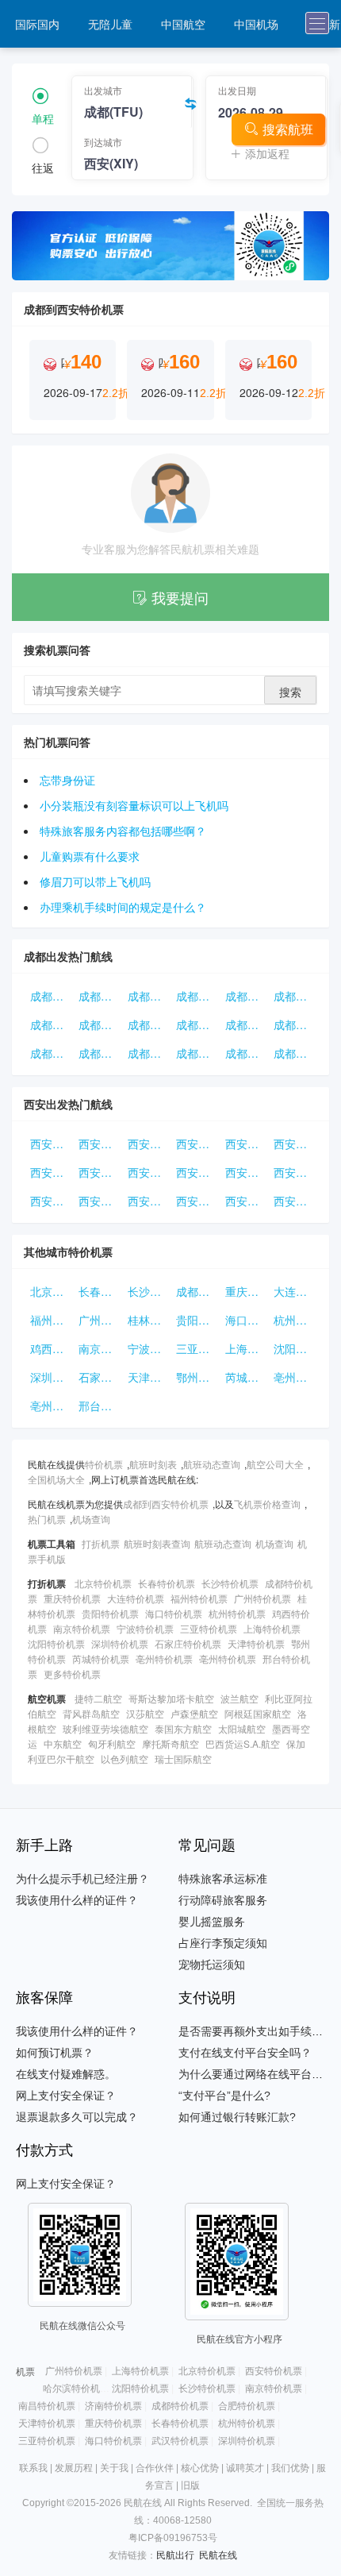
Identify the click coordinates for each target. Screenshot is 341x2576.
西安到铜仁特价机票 (149, 1201)
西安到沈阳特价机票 (295, 1172)
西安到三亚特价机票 (246, 1143)
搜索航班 (288, 129)
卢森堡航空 (194, 1713)
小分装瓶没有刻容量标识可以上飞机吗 (134, 805)
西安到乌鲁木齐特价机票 (295, 1143)
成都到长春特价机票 (197, 996)
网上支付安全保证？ (66, 2096)
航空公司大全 (275, 1464)
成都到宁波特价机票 (197, 1053)
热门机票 (47, 1519)
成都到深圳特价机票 (149, 1024)
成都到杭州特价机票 (149, 1053)
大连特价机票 (295, 1291)
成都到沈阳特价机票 (295, 996)
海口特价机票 (246, 1320)
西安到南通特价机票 (295, 1201)
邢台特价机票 (100, 1406)
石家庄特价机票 (100, 1377)
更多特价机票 (72, 1674)
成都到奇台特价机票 (295, 1024)
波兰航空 (239, 1698)
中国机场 (256, 24)
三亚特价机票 (197, 1348)
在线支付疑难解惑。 (66, 2074)
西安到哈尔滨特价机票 (246, 1172)
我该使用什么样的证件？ (77, 1900)
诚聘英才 (245, 2468)
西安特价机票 (274, 2371)
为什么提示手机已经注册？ (82, 1879)
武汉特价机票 (180, 2441)
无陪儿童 (110, 24)
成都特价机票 (197, 1291)
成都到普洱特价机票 (197, 1024)
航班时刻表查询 (157, 1543)
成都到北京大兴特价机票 (246, 1053)
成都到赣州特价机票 (51, 1024)
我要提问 (180, 597)
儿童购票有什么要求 (90, 856)
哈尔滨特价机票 (76, 2389)
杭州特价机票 (295, 1320)
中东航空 (63, 1743)
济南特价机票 (113, 2406)
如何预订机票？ (55, 2053)
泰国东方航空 (183, 1728)
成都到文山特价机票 (100, 996)
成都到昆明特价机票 (246, 996)
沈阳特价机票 (295, 1348)
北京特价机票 (51, 1291)
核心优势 (200, 2468)
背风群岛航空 (91, 1713)
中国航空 (183, 24)
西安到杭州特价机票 (246, 1201)
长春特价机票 (100, 1291)
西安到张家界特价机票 (100, 1201)
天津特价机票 (149, 1377)
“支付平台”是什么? (224, 2096)
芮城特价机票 (246, 1377)
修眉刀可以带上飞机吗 (95, 881)
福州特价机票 (51, 1320)
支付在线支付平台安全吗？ (245, 2053)
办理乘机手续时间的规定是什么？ (123, 907)
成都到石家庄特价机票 (246, 1024)
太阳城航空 (242, 1728)
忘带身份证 (67, 780)
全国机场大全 (56, 1479)
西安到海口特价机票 (197, 1201)
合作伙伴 (155, 2468)
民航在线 (218, 2555)
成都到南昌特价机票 (51, 996)
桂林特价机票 (149, 1320)
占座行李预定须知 (223, 1943)
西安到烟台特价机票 (149, 1172)
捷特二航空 (98, 1698)
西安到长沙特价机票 (149, 1143)
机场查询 (91, 1519)
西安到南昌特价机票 (100, 1172)
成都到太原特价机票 (295, 1053)
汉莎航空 (145, 1713)
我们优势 (290, 2468)
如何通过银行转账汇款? (237, 2117)
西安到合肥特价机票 (51, 1143)
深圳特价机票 (51, 1377)
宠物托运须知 (212, 1965)
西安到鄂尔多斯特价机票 (51, 1172)
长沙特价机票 (149, 1291)
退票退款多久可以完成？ (77, 2117)
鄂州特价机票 (197, 1377)
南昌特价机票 (47, 2406)
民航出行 (175, 2555)
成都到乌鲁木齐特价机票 (100, 1053)
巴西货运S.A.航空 (243, 1743)
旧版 (190, 2485)
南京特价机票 (100, 1348)
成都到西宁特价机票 (149, 996)
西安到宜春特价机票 (100, 1143)
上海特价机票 (246, 1348)
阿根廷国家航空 (258, 1713)
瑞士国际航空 (183, 1758)
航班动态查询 (212, 1464)
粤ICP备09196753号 (173, 2538)
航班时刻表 (153, 1464)
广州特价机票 (100, 1320)
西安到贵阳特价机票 (197, 1143)
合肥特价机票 (247, 2406)
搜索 (290, 692)
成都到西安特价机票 (166, 1504)
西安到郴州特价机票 (197, 1172)
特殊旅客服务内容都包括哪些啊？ (123, 831)
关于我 (114, 2468)
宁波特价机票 (149, 1348)
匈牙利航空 (112, 1743)
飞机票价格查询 (267, 1504)
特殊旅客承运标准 (223, 1879)
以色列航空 (125, 1758)
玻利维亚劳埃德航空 (105, 1728)
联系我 (33, 2468)
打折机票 (101, 1543)
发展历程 (74, 2468)
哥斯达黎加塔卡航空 (171, 1698)
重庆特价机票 (246, 1291)
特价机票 (104, 1464)
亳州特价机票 (295, 1377)
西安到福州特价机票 (51, 1201)
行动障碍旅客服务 (223, 1900)
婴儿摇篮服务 (212, 1922)
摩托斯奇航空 (170, 1743)
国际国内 (37, 24)
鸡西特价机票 (51, 1348)
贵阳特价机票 (197, 1320)
